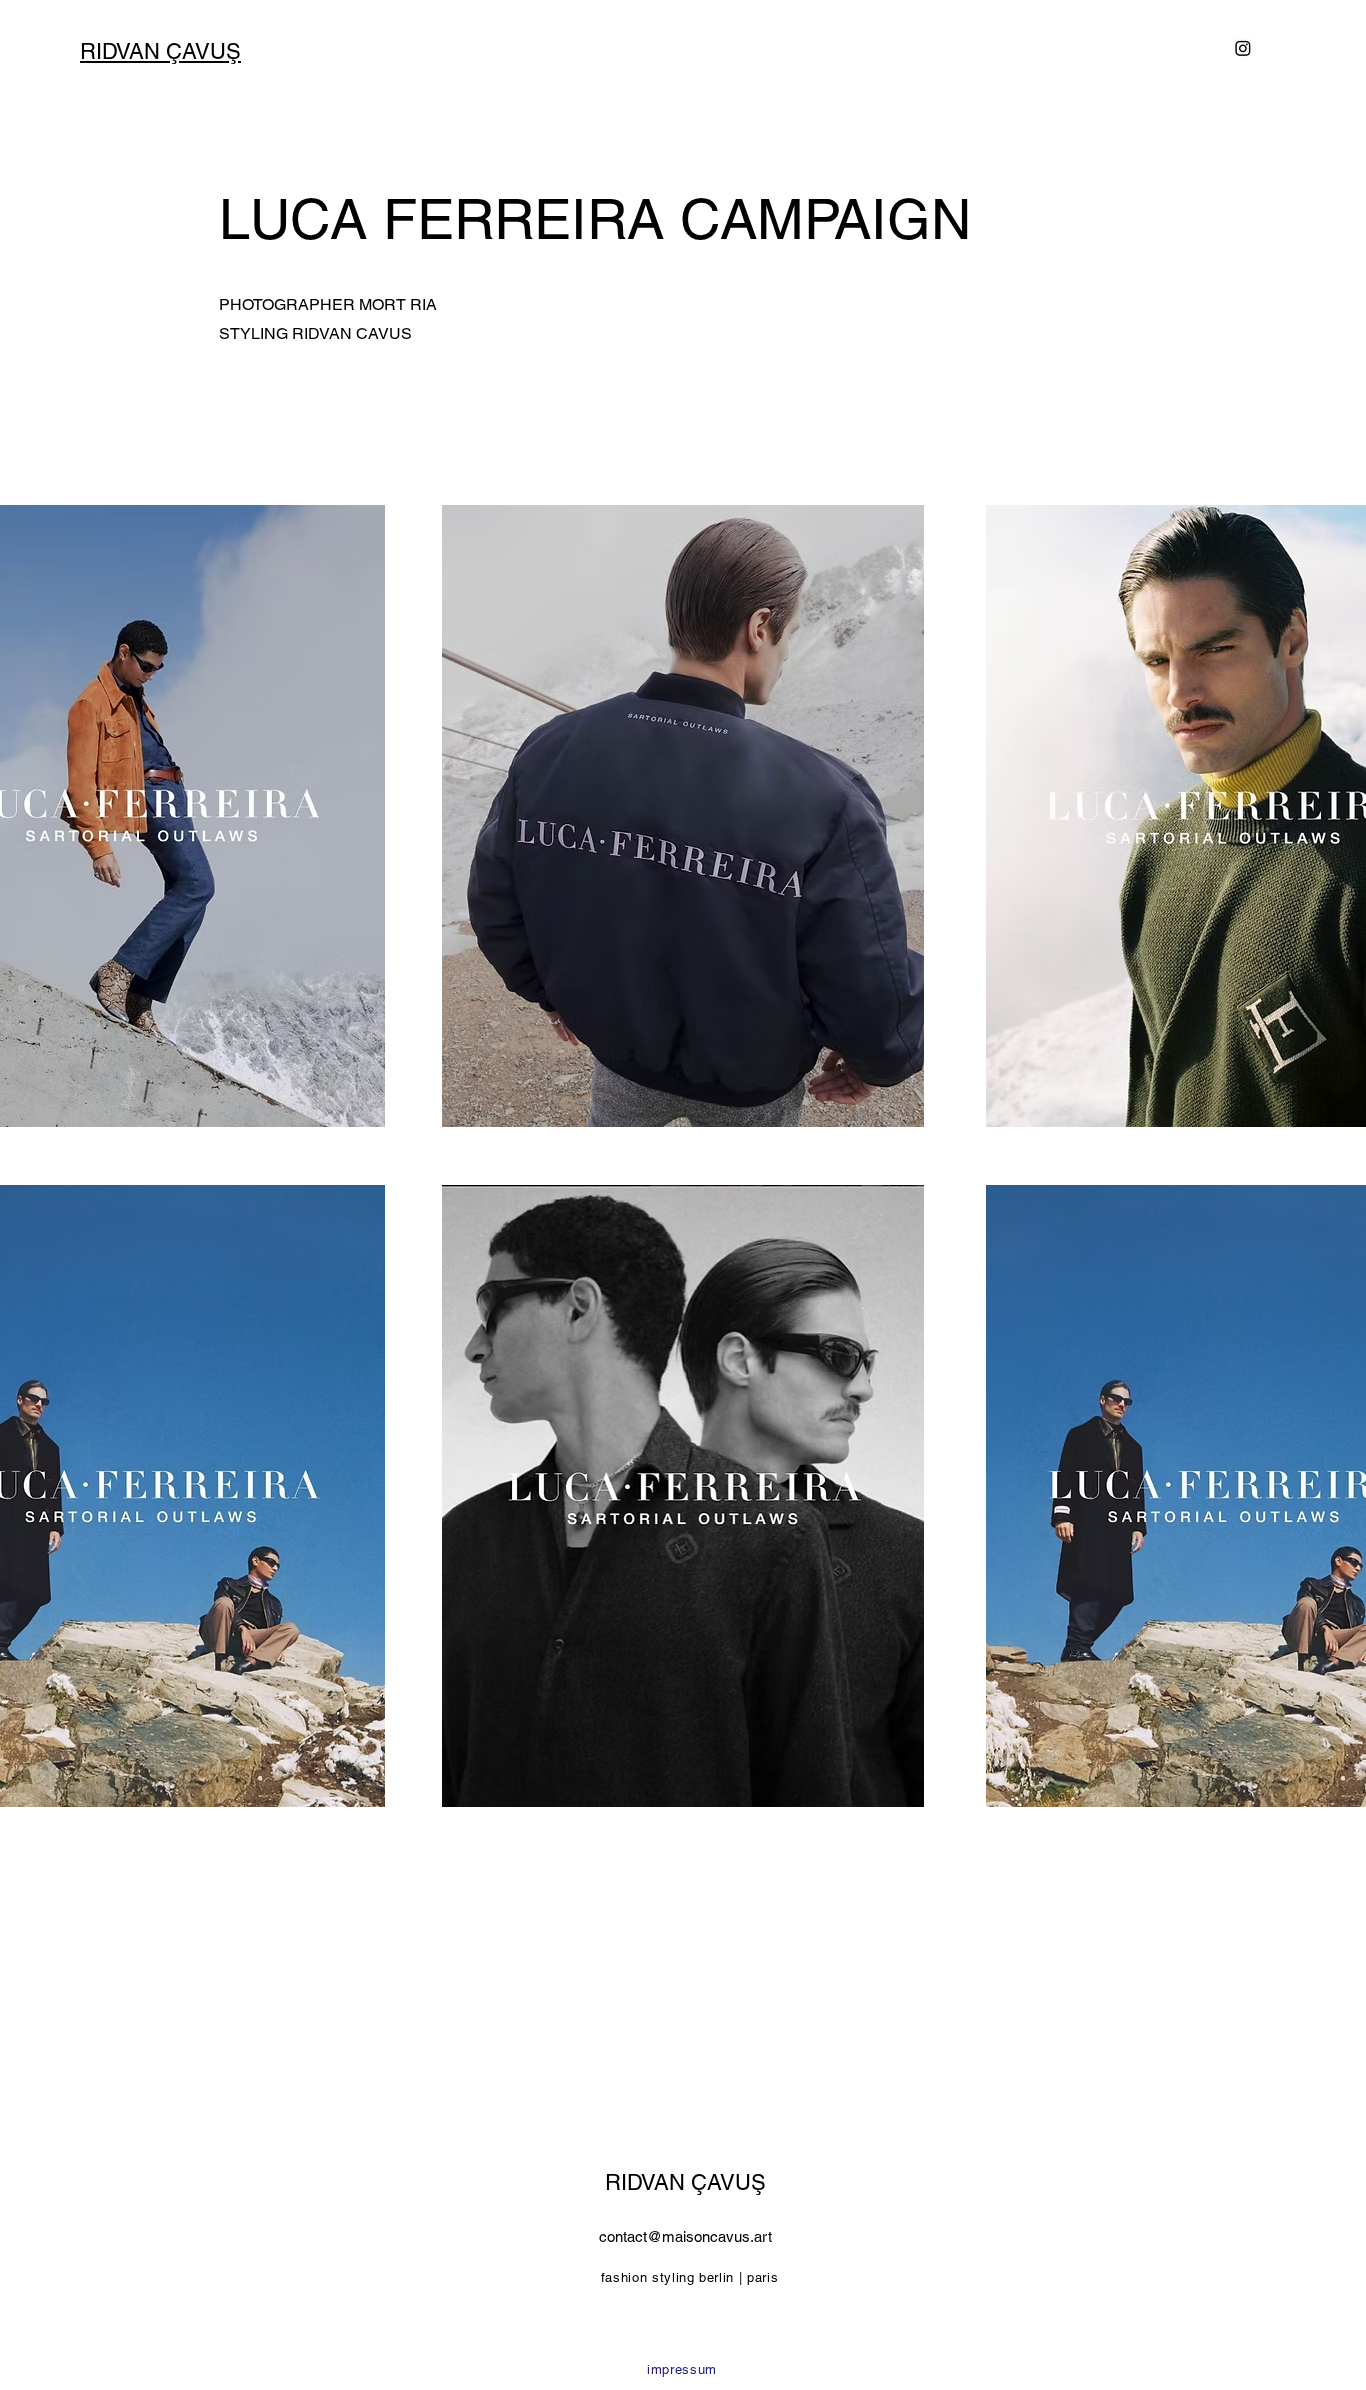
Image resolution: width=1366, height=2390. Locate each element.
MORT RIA (398, 304)
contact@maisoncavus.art (685, 2236)
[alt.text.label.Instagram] (1243, 48)
